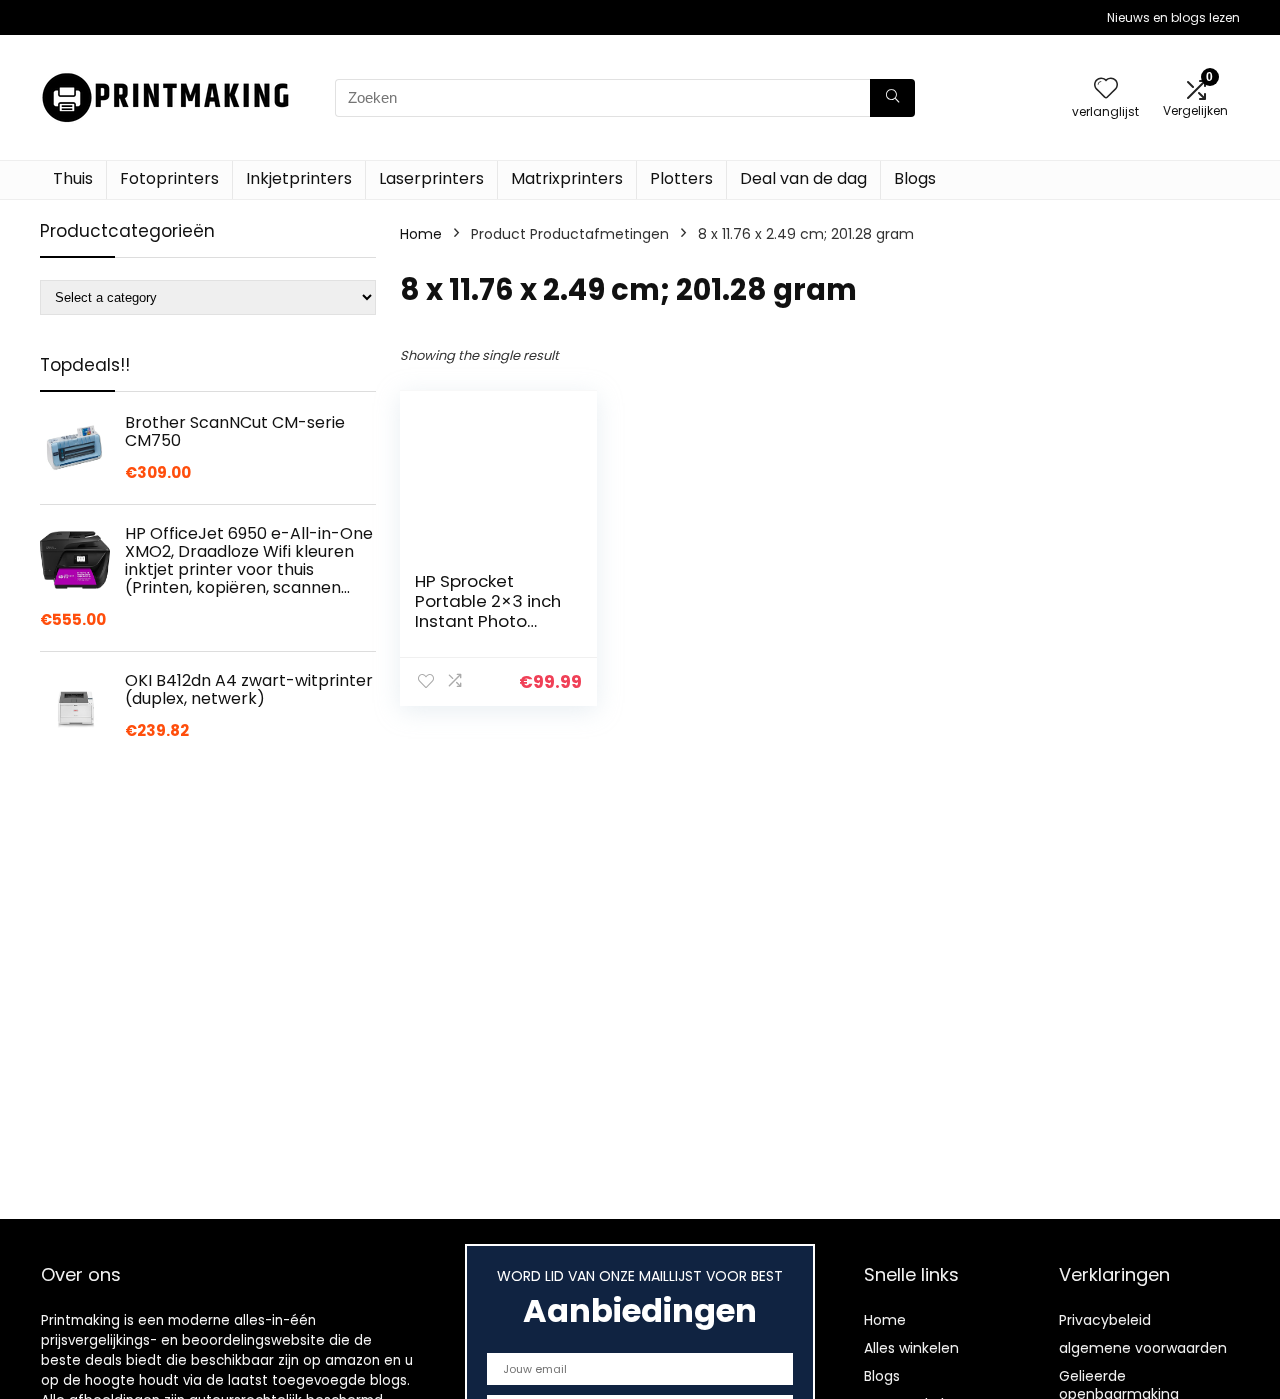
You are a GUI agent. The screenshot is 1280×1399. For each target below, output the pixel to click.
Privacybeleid (1105, 1320)
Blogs (915, 178)
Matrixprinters (567, 178)
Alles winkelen (911, 1348)
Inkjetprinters (299, 178)
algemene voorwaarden (1143, 1348)
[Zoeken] (892, 98)
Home (421, 234)
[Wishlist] (1106, 89)
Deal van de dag (803, 178)
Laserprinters (431, 178)
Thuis (73, 178)
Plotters (681, 178)
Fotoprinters (169, 178)
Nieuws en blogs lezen (1173, 17)
